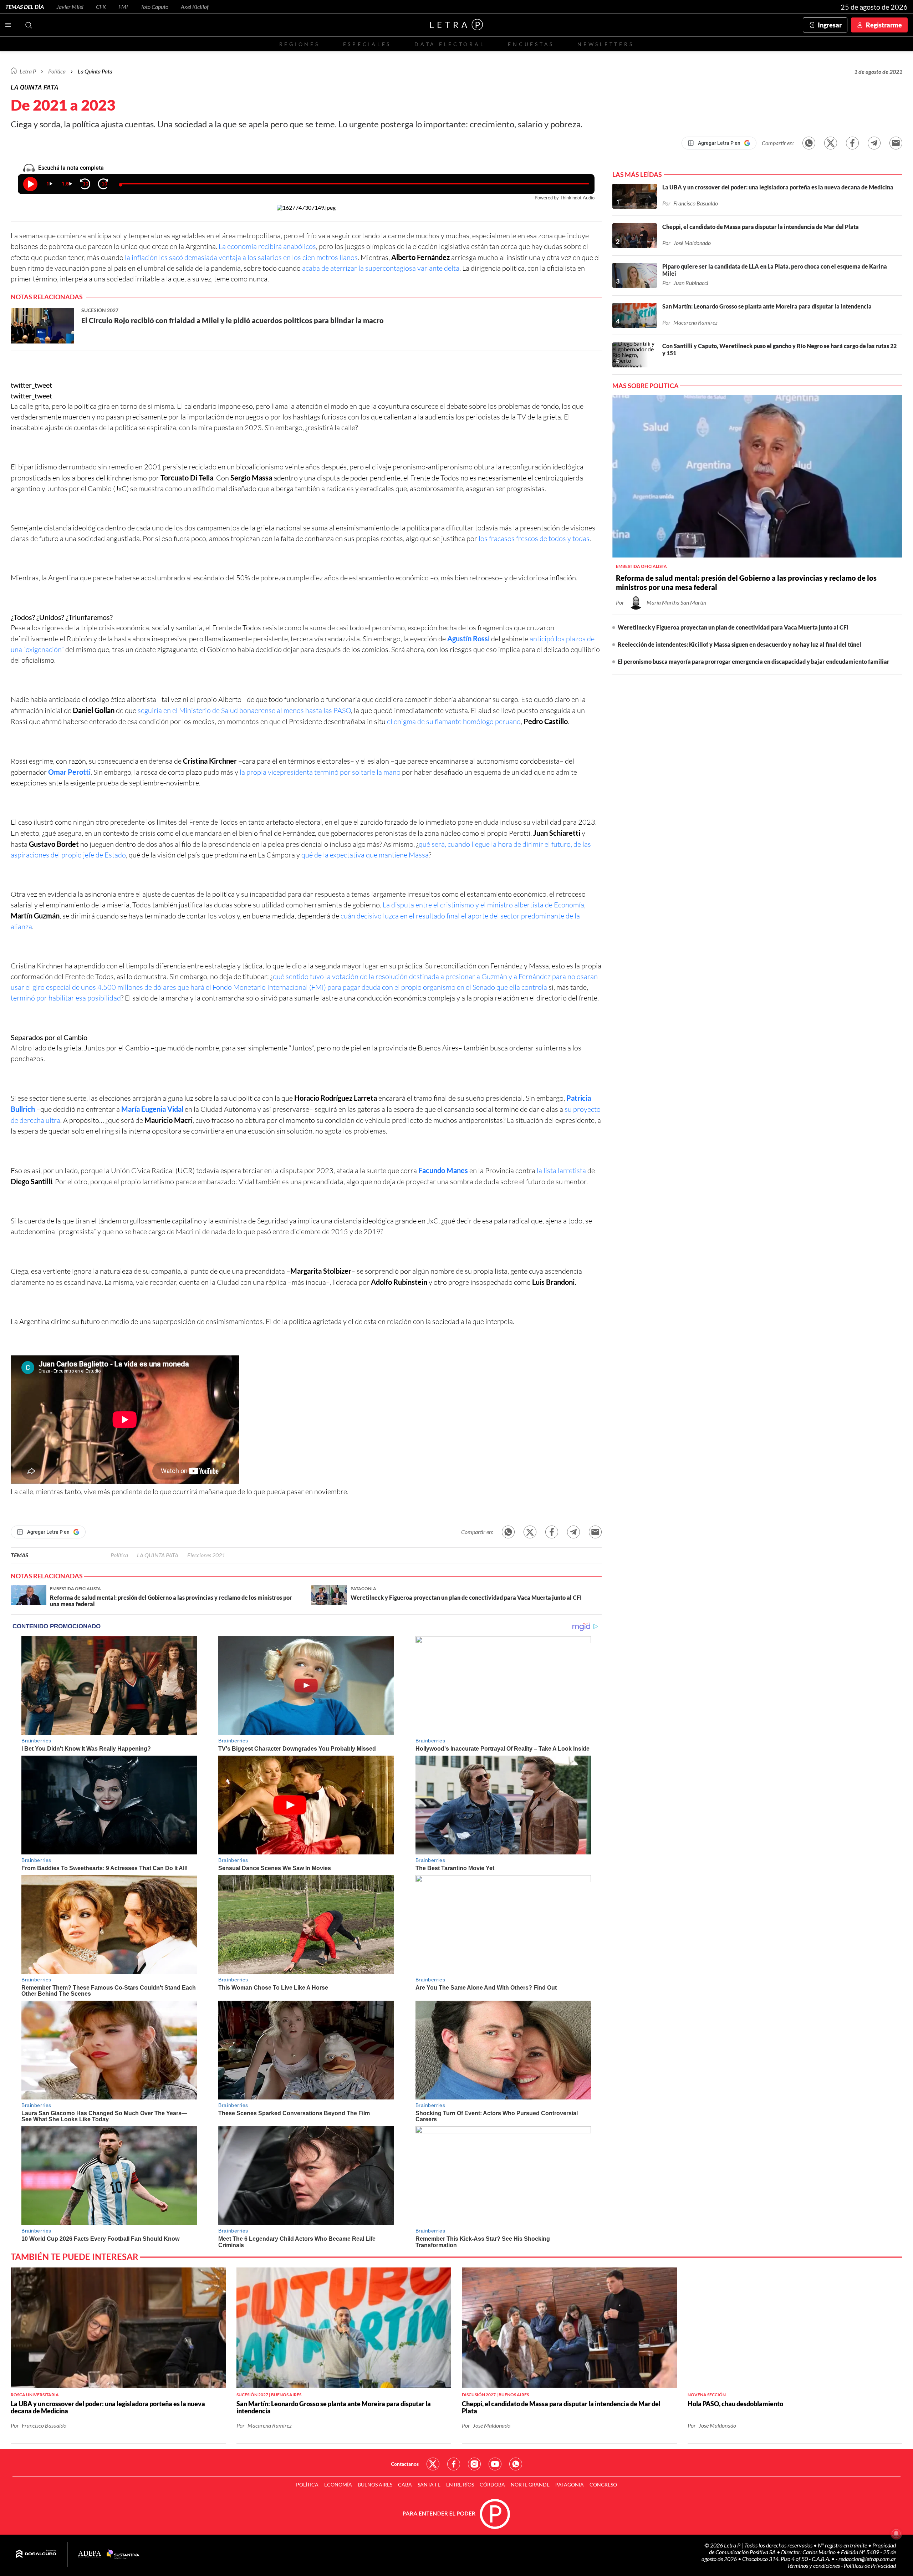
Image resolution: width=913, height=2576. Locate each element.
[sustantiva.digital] (123, 2554)
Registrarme (884, 25)
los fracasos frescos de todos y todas (534, 538)
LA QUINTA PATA (158, 1555)
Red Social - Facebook (454, 2464)
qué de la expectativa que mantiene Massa (365, 855)
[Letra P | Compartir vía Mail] (896, 143)
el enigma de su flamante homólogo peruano (454, 721)
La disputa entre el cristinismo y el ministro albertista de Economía (483, 905)
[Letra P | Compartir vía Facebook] (852, 143)
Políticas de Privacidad (870, 2565)
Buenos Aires (375, 2485)
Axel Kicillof (195, 7)
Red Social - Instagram (474, 2464)
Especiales (367, 44)
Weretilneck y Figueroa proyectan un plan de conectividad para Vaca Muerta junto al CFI (733, 627)
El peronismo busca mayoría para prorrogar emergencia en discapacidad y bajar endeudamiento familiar (754, 661)
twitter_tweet (31, 385)
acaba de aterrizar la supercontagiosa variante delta (381, 268)
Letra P (28, 71)
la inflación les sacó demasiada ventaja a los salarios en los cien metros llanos (241, 257)
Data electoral (450, 44)
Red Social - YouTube (495, 2464)
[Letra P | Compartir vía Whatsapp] (809, 143)
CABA (405, 2485)
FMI (123, 7)
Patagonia (570, 2485)
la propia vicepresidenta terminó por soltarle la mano (320, 772)
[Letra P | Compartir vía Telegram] (874, 143)
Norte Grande (530, 2485)
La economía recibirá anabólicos (267, 246)
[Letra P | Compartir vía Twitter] (831, 143)
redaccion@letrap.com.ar (867, 2559)
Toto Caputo (154, 7)
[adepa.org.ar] (90, 2554)
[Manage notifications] (896, 2534)
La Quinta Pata (95, 71)
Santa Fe (429, 2485)
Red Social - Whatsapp (516, 2464)
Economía (338, 2485)
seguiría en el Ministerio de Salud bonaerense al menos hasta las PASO (244, 710)
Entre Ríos (460, 2485)
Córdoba (492, 2485)
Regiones (300, 44)
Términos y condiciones (814, 2565)
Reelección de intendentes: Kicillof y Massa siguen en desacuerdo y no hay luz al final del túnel (739, 644)
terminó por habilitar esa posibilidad (66, 998)
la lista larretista (561, 1170)
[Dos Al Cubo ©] (36, 2554)
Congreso (603, 2485)
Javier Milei (70, 7)
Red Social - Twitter (433, 2464)
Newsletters (606, 44)
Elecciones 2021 (206, 1555)
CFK (101, 7)
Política (57, 71)
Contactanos (405, 2464)
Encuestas (531, 44)
